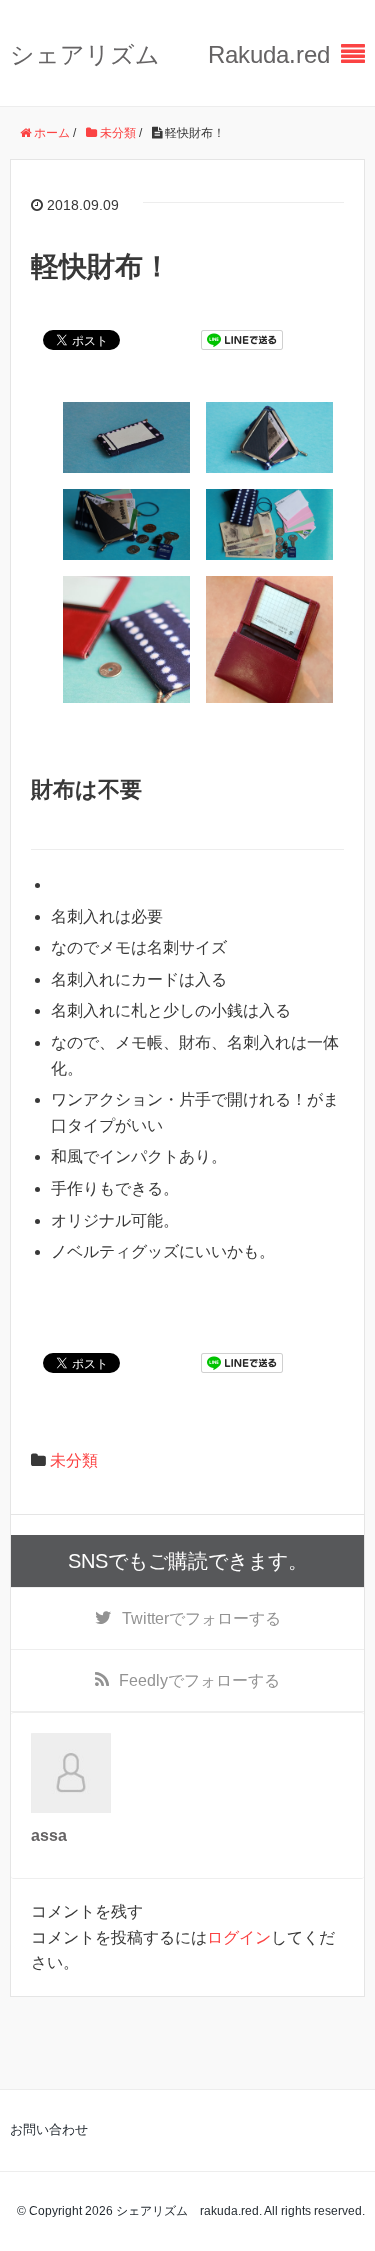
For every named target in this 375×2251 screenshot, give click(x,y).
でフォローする (201, 1618)
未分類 (74, 1460)
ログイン (239, 1937)
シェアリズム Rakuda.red (170, 54)
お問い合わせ (49, 2129)
